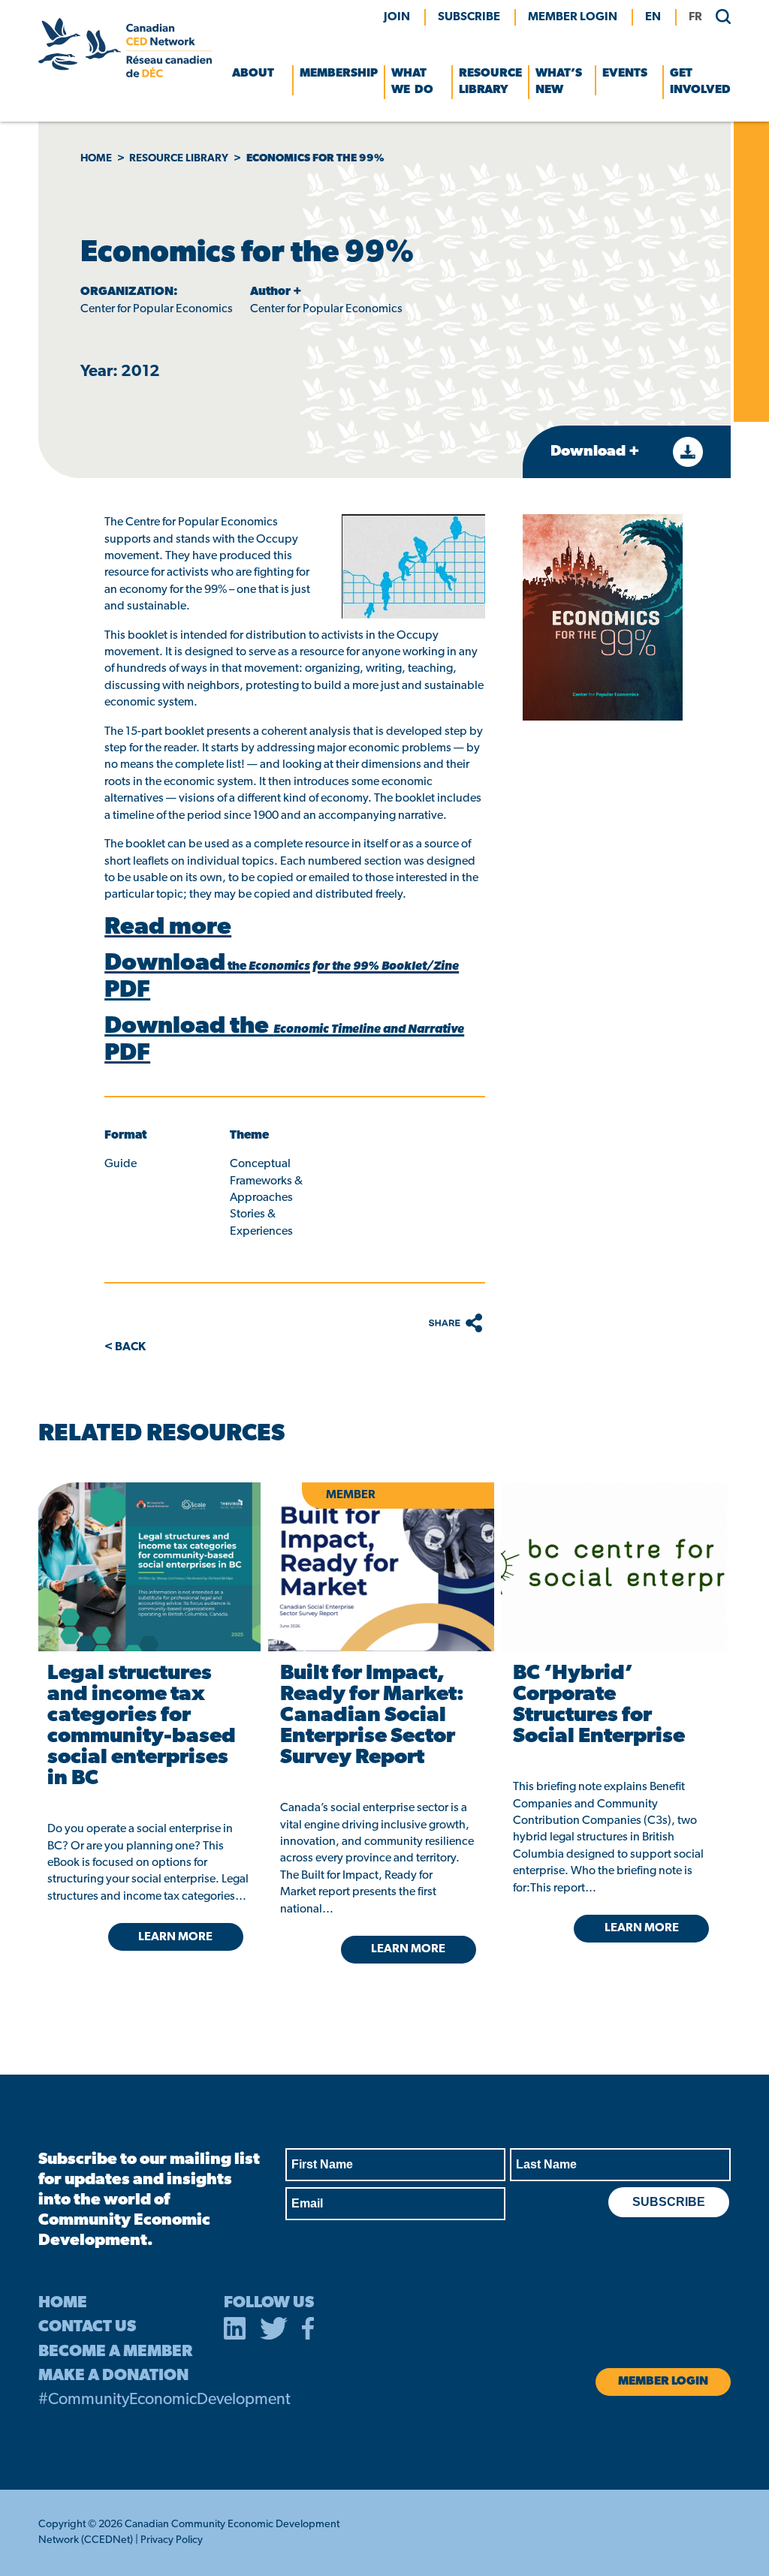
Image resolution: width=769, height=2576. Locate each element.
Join (397, 17)
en (653, 17)
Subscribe (469, 17)
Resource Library (490, 82)
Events (625, 74)
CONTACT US (87, 2327)
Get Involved (700, 82)
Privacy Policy (172, 2540)
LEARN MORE (175, 1937)
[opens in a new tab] (148, 1567)
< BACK (125, 1347)
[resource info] (614, 1567)
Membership (339, 74)
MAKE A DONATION (113, 2376)
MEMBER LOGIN (573, 17)
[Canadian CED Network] (125, 74)
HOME (63, 2303)
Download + (597, 452)
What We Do (412, 82)
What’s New (559, 82)
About (253, 74)
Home (96, 159)
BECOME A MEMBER (115, 2352)
